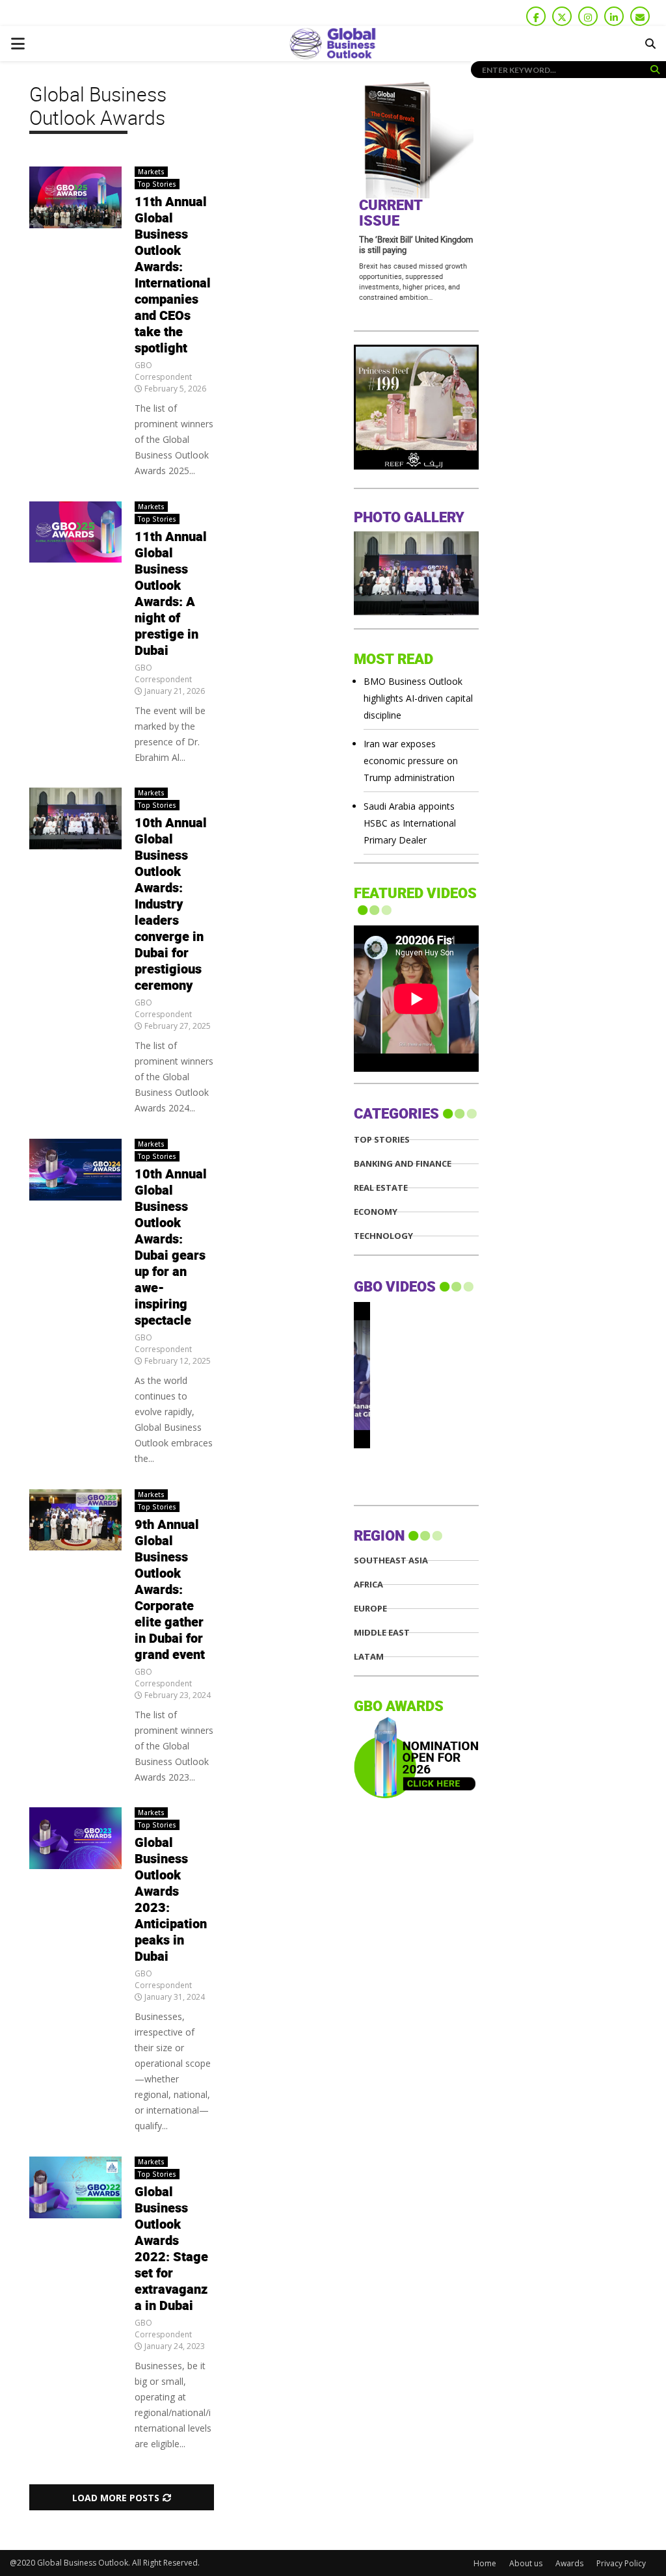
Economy (376, 1212)
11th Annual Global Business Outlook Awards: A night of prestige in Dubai (171, 594)
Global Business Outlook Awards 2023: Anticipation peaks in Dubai (171, 1900)
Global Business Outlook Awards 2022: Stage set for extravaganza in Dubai (171, 2249)
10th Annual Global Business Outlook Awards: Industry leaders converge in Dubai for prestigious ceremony (171, 905)
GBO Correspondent (163, 371)
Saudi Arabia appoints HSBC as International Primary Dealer (410, 823)
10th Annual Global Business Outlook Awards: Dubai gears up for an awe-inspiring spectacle (171, 1248)
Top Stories (157, 184)
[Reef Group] (416, 466)
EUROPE (370, 1609)
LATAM (369, 1657)
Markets (151, 172)
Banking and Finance (403, 1164)
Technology (383, 1236)
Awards (569, 2563)
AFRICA (368, 1585)
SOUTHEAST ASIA (391, 1560)
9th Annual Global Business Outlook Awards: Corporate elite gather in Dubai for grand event (170, 1590)
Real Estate (381, 1188)
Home (485, 2563)
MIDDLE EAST (382, 1633)
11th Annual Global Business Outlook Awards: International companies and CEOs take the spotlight (173, 275)
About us (526, 2563)
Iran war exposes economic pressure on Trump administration (411, 761)
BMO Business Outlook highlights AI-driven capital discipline (418, 698)
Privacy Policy (621, 2563)
